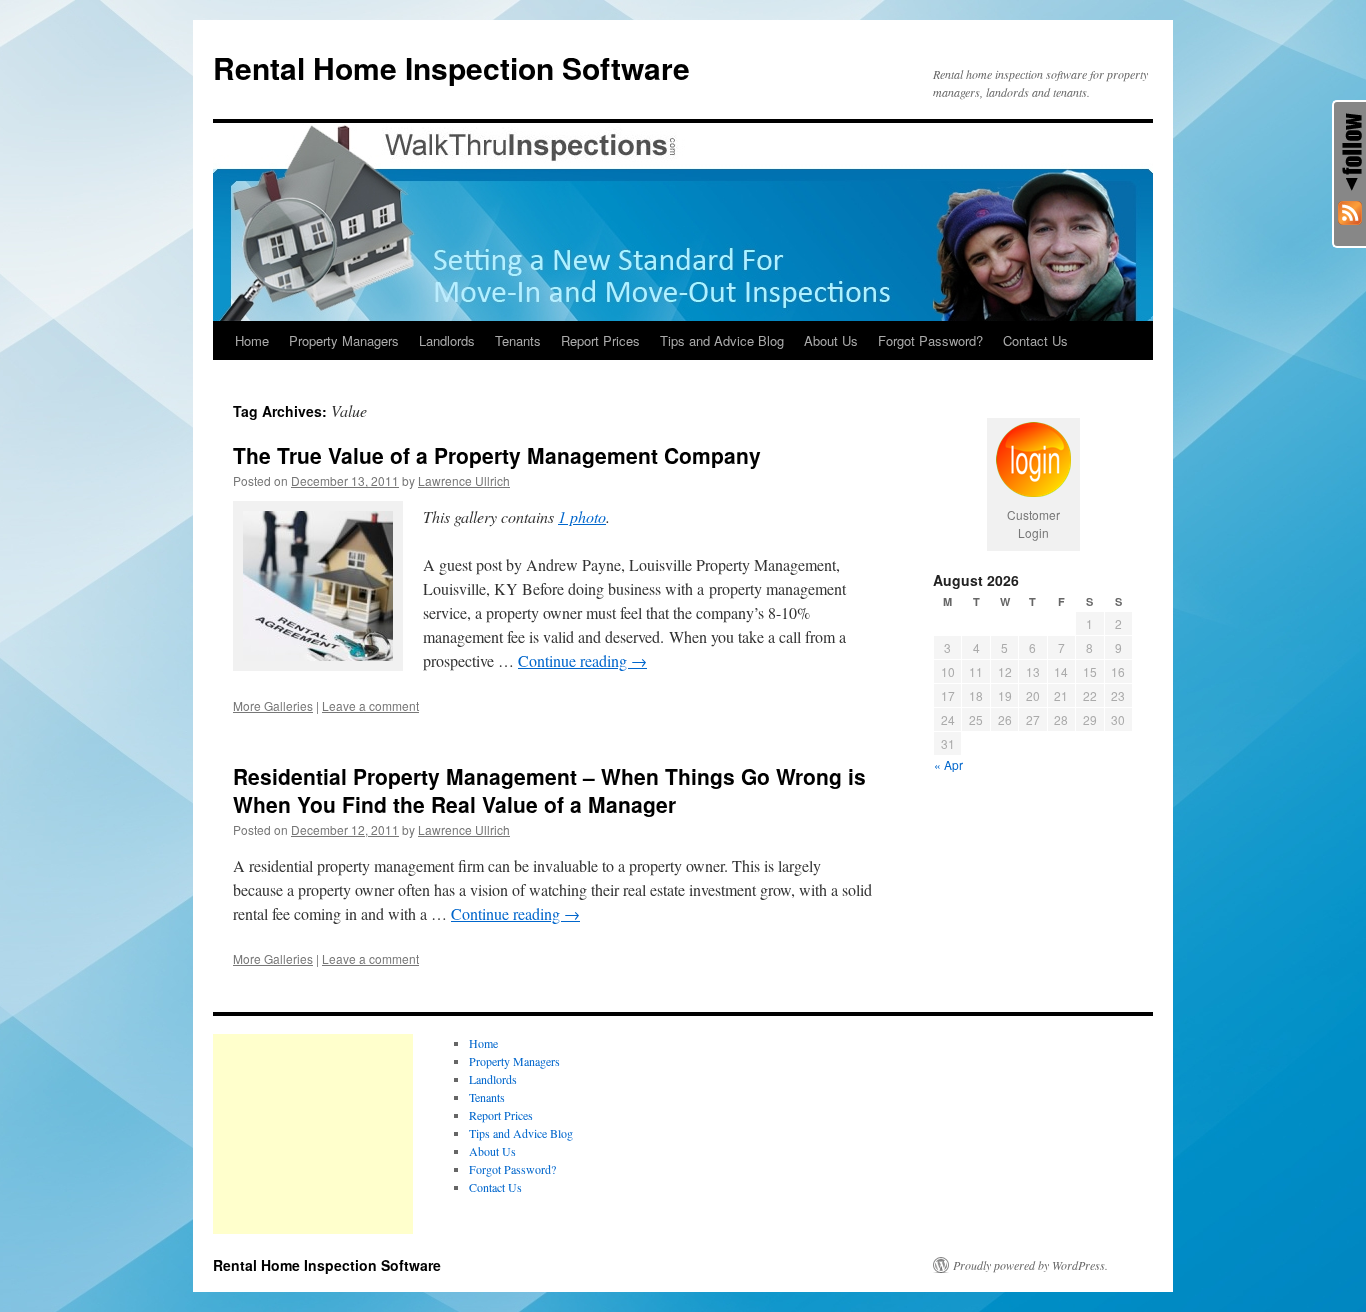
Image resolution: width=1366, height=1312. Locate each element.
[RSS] (1350, 213)
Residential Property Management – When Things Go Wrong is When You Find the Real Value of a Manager (549, 789)
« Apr (948, 764)
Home (252, 340)
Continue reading (582, 660)
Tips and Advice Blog (722, 340)
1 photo (582, 516)
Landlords (447, 340)
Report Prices (600, 340)
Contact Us (1035, 340)
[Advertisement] (313, 1134)
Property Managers (344, 340)
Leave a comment (370, 705)
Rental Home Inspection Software (451, 67)
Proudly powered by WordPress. (1030, 1265)
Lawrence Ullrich (464, 480)
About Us (831, 340)
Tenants (518, 340)
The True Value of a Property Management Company (497, 455)
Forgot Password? (930, 340)
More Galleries (273, 705)
